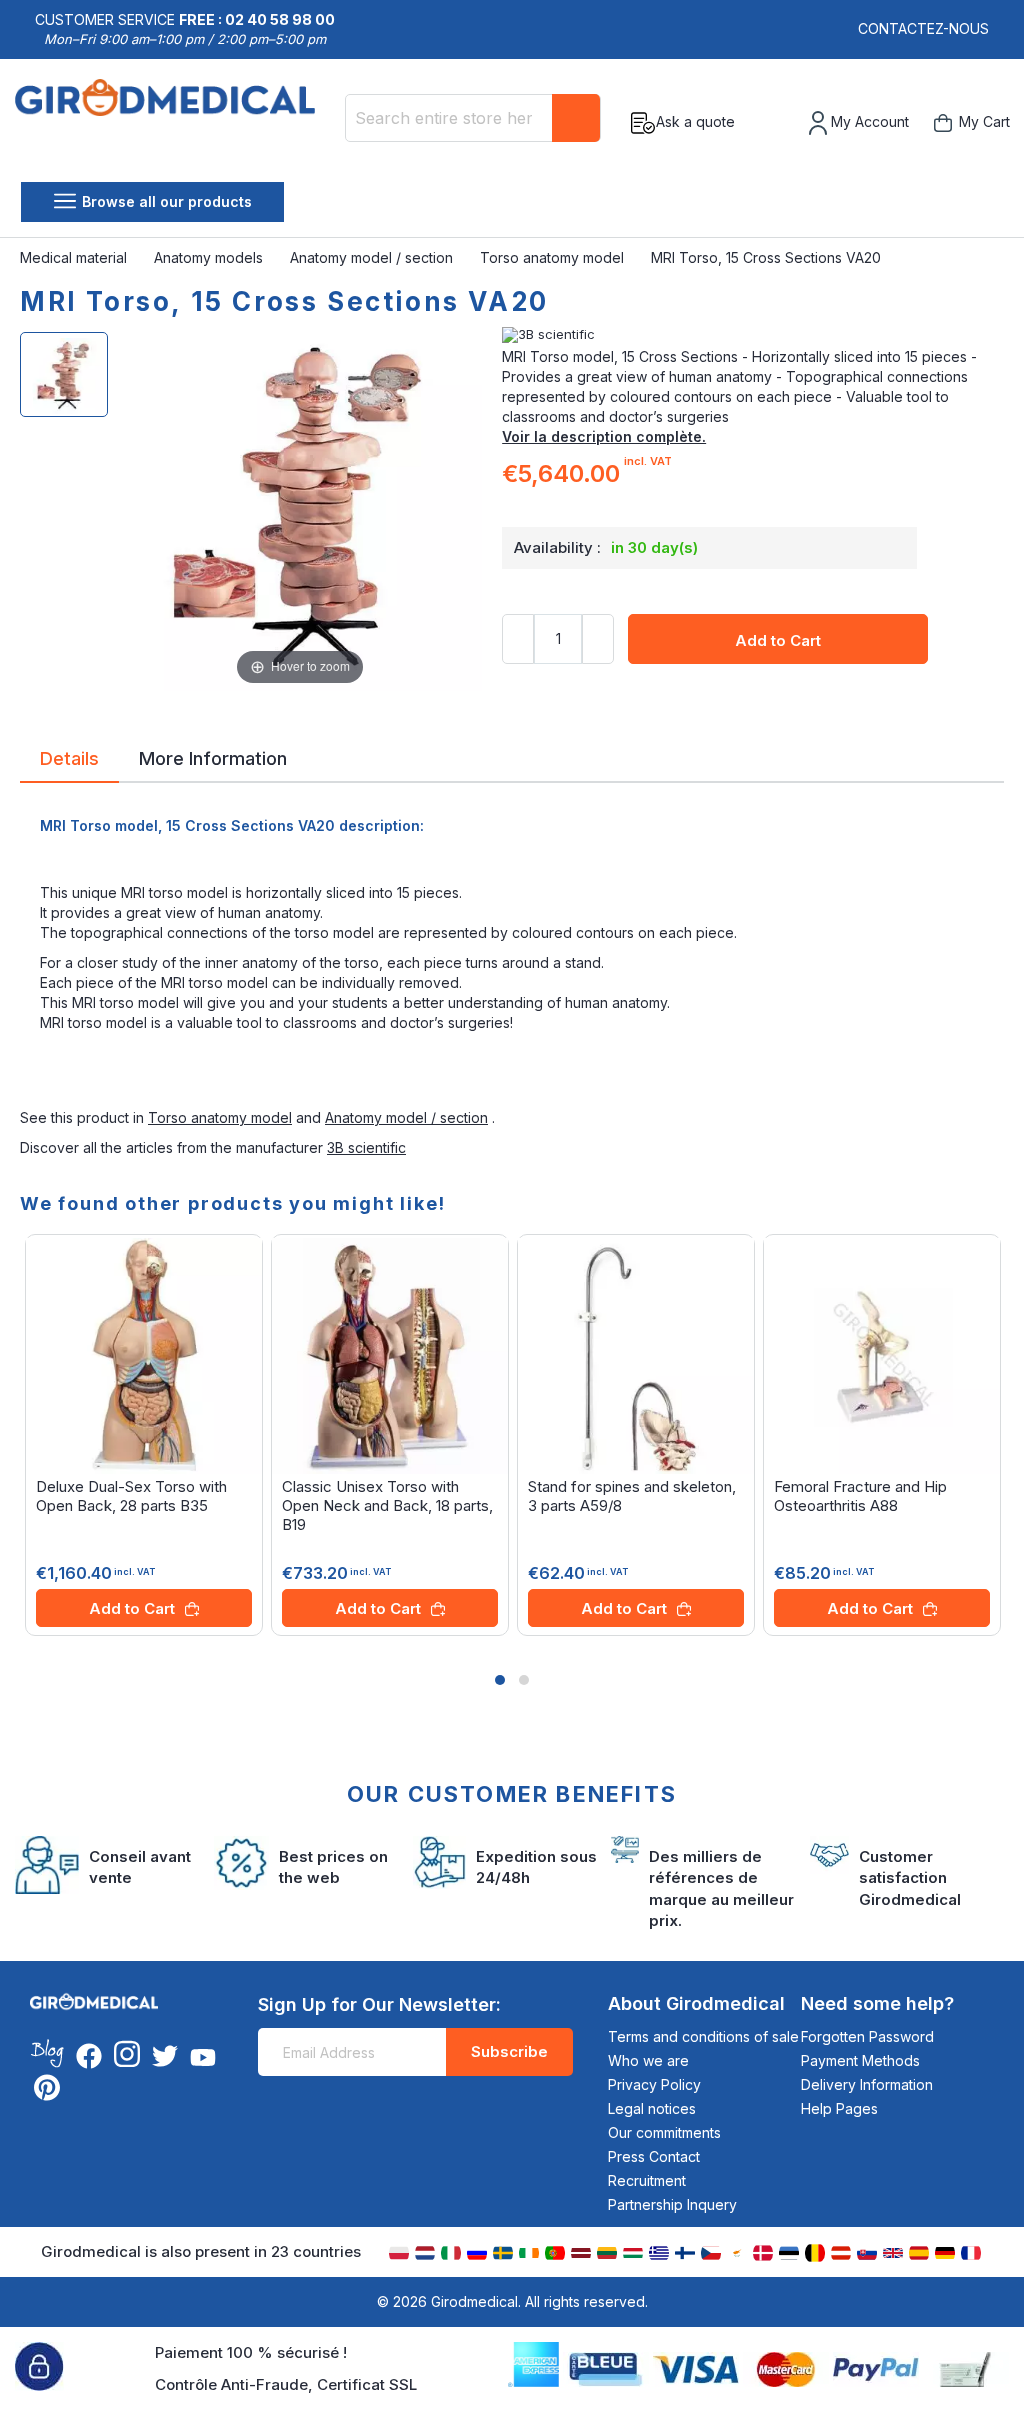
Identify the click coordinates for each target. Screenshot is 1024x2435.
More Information (213, 757)
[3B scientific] (753, 335)
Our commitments (664, 2132)
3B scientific (366, 1147)
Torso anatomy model (554, 257)
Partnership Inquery (672, 2204)
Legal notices (652, 2108)
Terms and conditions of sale (703, 2036)
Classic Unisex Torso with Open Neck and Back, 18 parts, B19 (387, 1505)
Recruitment (647, 2180)
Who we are (648, 2060)
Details (69, 757)
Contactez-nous (923, 28)
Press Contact (654, 2156)
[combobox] (473, 118)
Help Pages (839, 2108)
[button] (500, 1680)
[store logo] (172, 123)
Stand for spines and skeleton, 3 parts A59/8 (632, 1496)
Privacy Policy (654, 2084)
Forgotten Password (867, 2036)
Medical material (75, 257)
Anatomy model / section (373, 257)
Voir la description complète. (604, 436)
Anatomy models (210, 257)
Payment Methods (860, 2060)
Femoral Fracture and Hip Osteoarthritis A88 (860, 1496)
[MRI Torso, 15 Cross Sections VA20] (64, 374)
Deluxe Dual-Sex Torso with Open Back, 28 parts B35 (131, 1496)
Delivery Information (867, 2084)
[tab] (69, 762)
